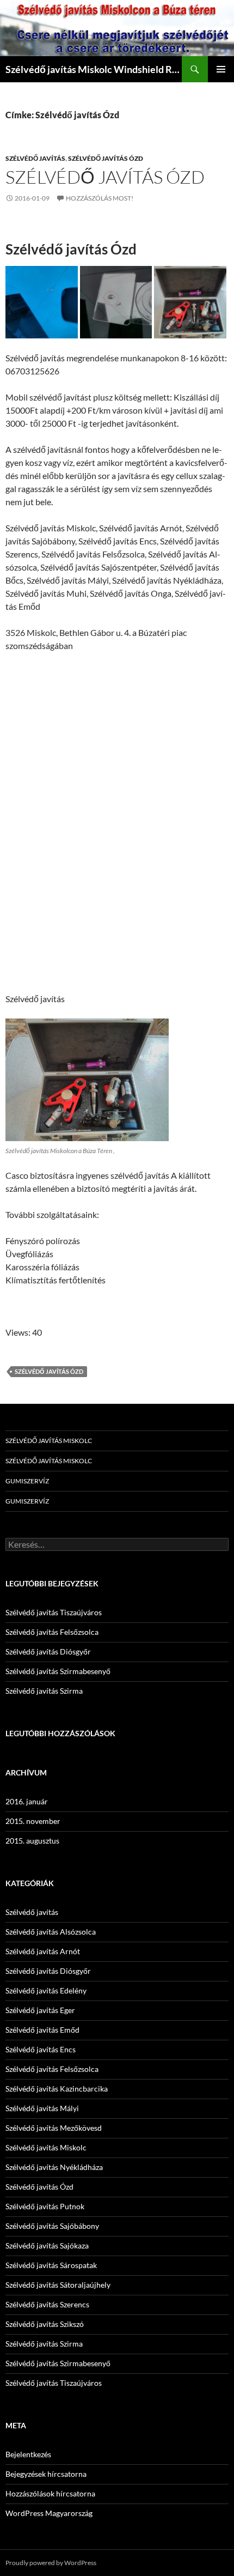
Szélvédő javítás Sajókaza (47, 2245)
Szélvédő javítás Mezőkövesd (54, 2128)
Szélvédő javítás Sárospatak (51, 2265)
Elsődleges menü (221, 69)
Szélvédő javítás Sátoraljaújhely (58, 2285)
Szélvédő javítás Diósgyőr (48, 1651)
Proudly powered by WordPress (51, 2563)
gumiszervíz (27, 1481)
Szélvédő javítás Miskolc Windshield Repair (94, 69)
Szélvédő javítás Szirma (44, 1691)
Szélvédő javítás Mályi (42, 2108)
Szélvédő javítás (35, 158)
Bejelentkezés (28, 2454)
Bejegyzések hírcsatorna (46, 2474)
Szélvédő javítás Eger (40, 2010)
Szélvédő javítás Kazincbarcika (57, 2089)
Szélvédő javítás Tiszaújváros (54, 1612)
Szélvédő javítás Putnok (45, 2206)
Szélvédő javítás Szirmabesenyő (58, 1671)
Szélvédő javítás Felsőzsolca (52, 1632)
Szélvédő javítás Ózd (106, 158)
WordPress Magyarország (49, 2513)
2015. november (33, 1821)
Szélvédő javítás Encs (41, 2049)
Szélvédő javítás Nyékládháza (54, 2167)
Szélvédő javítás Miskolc (49, 1441)
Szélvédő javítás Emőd (42, 2030)
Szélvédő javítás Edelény (46, 1990)
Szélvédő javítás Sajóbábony (52, 2226)
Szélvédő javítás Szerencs (47, 2304)
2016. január (27, 1801)
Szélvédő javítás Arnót (43, 1951)
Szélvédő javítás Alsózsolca (51, 1932)
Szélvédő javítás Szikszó (45, 2324)
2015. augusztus (32, 1841)
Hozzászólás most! (100, 198)
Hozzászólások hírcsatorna (50, 2493)
